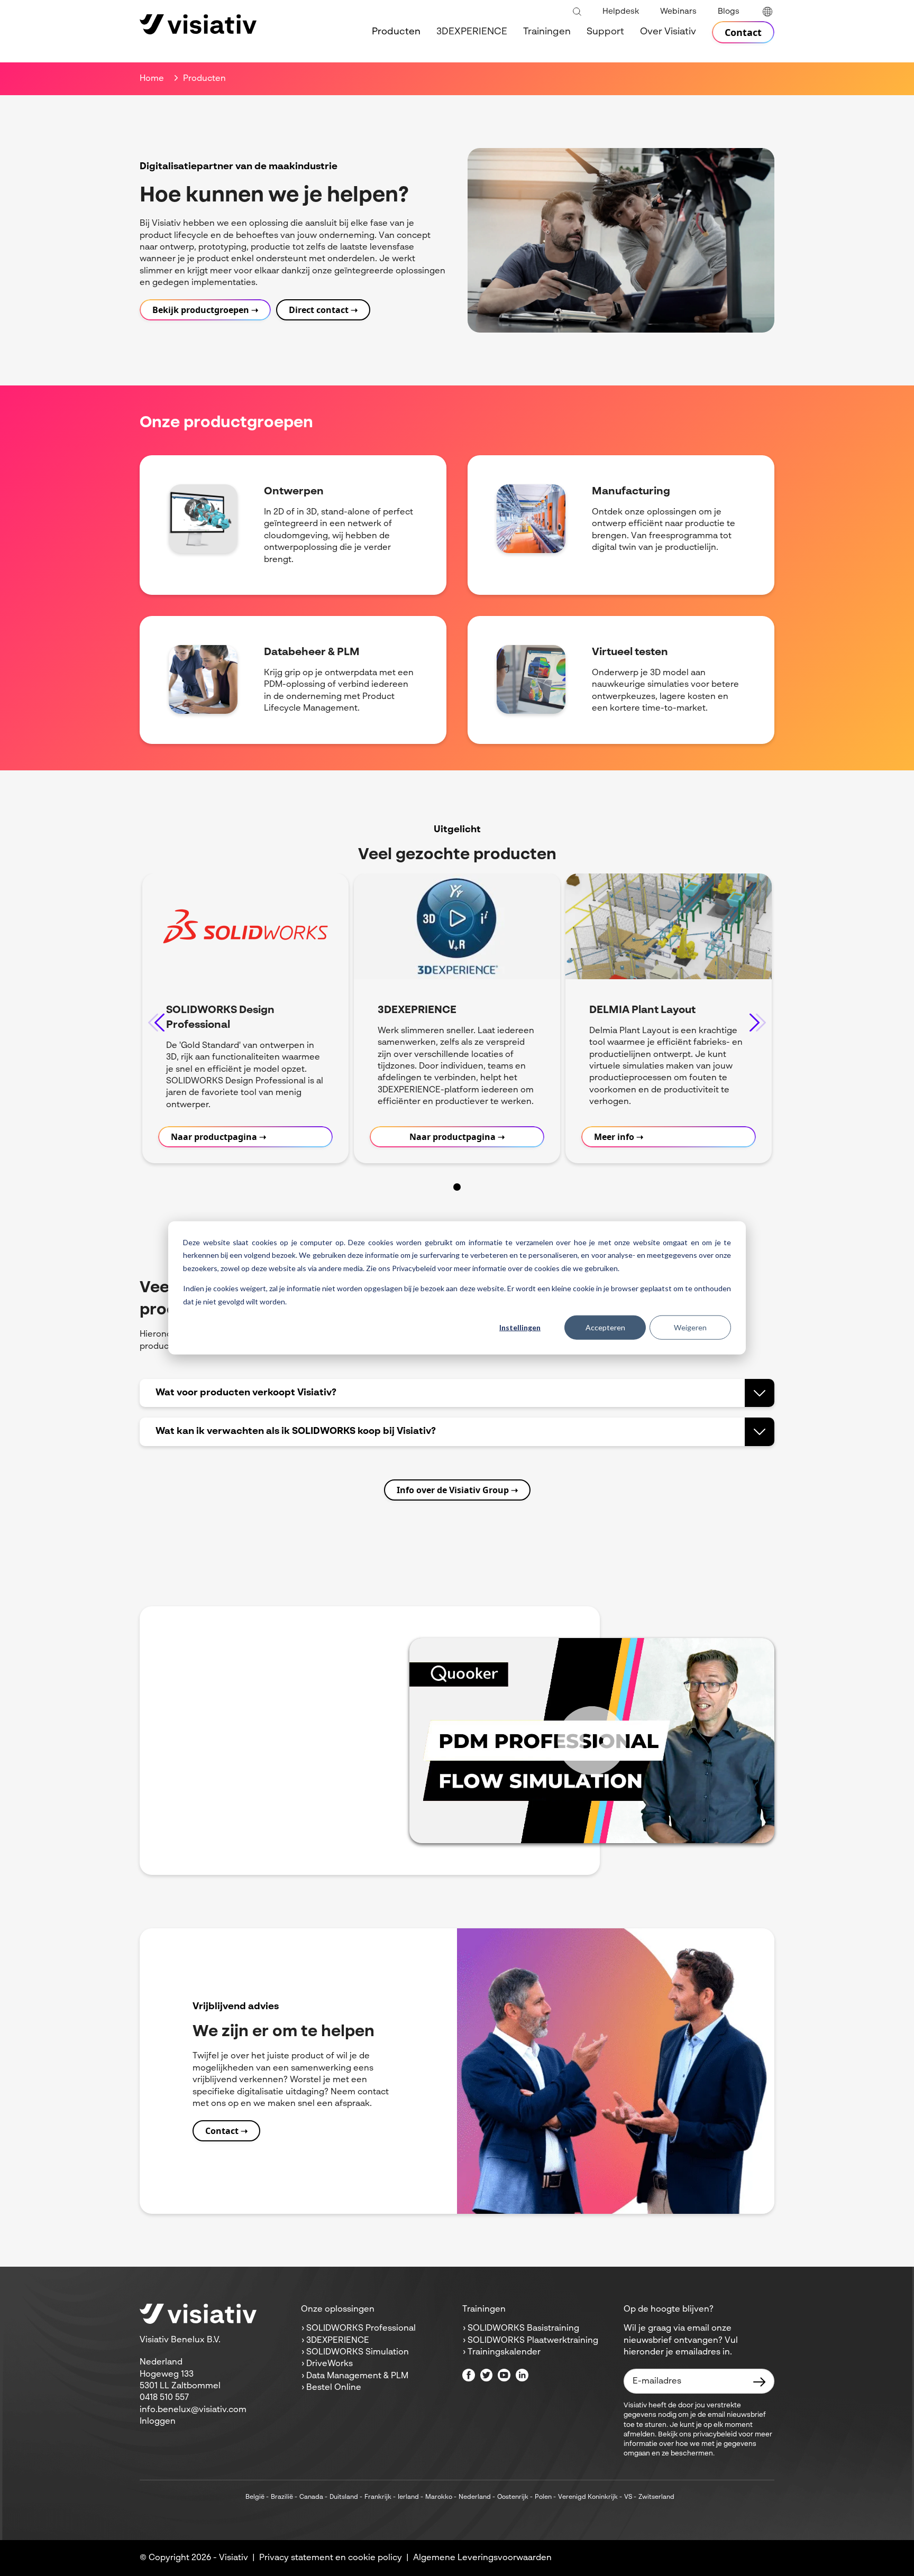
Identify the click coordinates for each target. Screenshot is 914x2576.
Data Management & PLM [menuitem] (357, 2376)
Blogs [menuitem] (729, 11)
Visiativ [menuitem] (234, 2558)
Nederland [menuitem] (475, 2497)
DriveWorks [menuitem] (330, 2364)
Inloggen (158, 2422)
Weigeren (690, 1327)
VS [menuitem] (628, 2497)
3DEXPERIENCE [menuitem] (472, 32)
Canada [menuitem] (311, 2497)
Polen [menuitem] (543, 2497)
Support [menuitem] (605, 32)
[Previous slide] (156, 1022)
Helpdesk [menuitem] (621, 11)
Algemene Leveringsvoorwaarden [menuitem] (482, 2558)
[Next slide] (758, 1022)
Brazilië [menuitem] (282, 2497)
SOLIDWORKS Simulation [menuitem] (358, 2352)
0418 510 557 (164, 2398)
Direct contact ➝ (323, 310)
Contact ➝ (226, 2131)
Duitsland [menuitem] (344, 2497)
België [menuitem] (255, 2497)
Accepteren (605, 1327)
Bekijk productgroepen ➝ (205, 310)
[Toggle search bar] (577, 12)
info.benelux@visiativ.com (193, 2410)
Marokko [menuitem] (439, 2497)
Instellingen (520, 1327)
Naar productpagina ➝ (218, 1137)
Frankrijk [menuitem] (378, 2497)
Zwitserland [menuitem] (656, 2497)
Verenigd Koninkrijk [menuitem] (588, 2497)
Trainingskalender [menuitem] (504, 2352)
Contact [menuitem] (743, 32)
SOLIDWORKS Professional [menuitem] (361, 2329)
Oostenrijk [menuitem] (513, 2497)
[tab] (457, 1187)
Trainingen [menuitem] (547, 32)
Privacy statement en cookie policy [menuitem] (331, 2558)
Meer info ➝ (619, 1137)
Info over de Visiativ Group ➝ (457, 1490)
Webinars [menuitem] (678, 11)
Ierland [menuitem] (408, 2497)
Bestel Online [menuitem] (334, 2388)
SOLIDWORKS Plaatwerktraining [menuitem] (533, 2341)
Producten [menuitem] (396, 32)
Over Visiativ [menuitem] (668, 32)
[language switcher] (767, 12)
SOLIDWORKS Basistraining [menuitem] (523, 2329)
